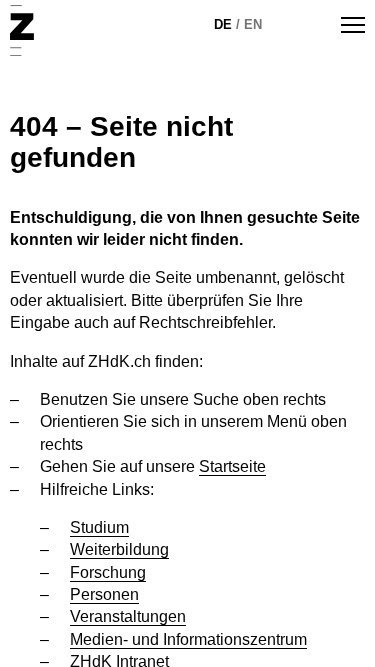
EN (253, 24)
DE (223, 24)
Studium (99, 527)
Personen (104, 594)
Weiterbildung (119, 549)
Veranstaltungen (128, 616)
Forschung (108, 572)
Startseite (232, 466)
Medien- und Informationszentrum (188, 639)
